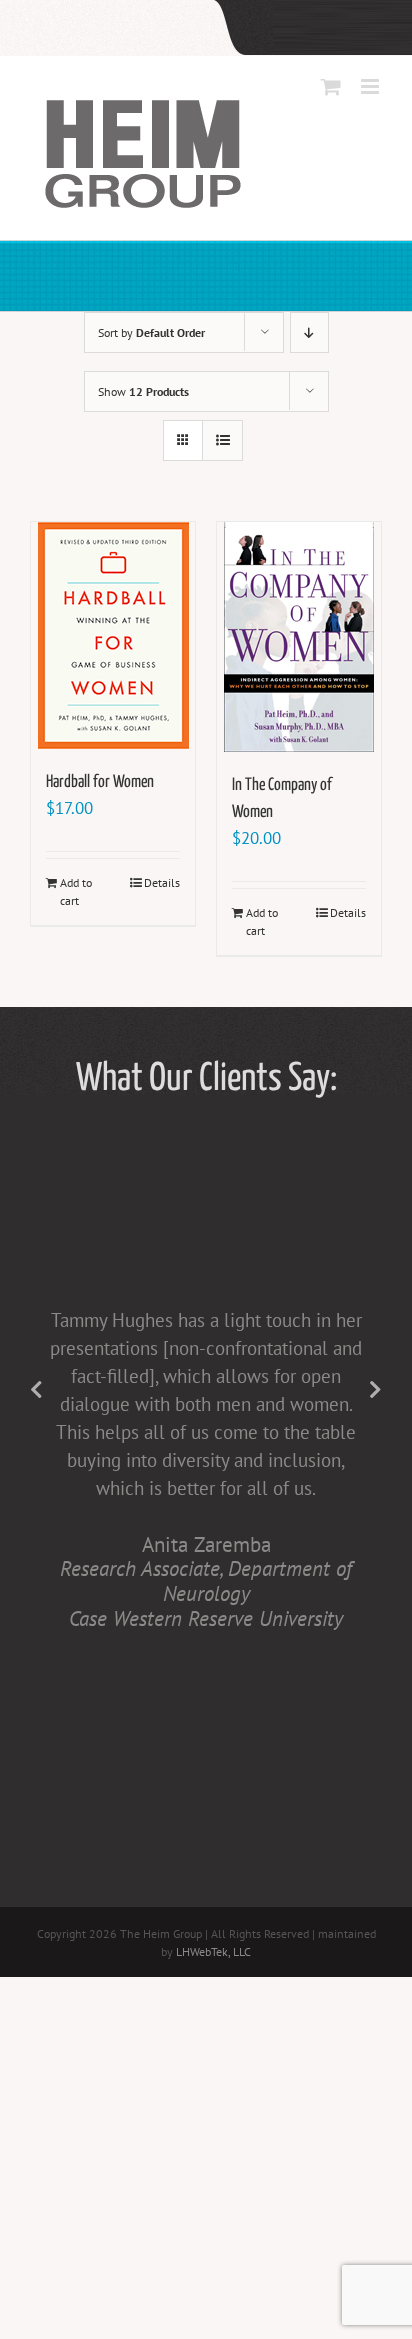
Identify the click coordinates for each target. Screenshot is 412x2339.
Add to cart (76, 891)
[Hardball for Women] (113, 635)
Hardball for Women (100, 782)
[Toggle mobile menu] (371, 86)
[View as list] (222, 440)
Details (162, 882)
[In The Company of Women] (299, 637)
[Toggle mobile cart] (331, 86)
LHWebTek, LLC (213, 1951)
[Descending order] (309, 332)
